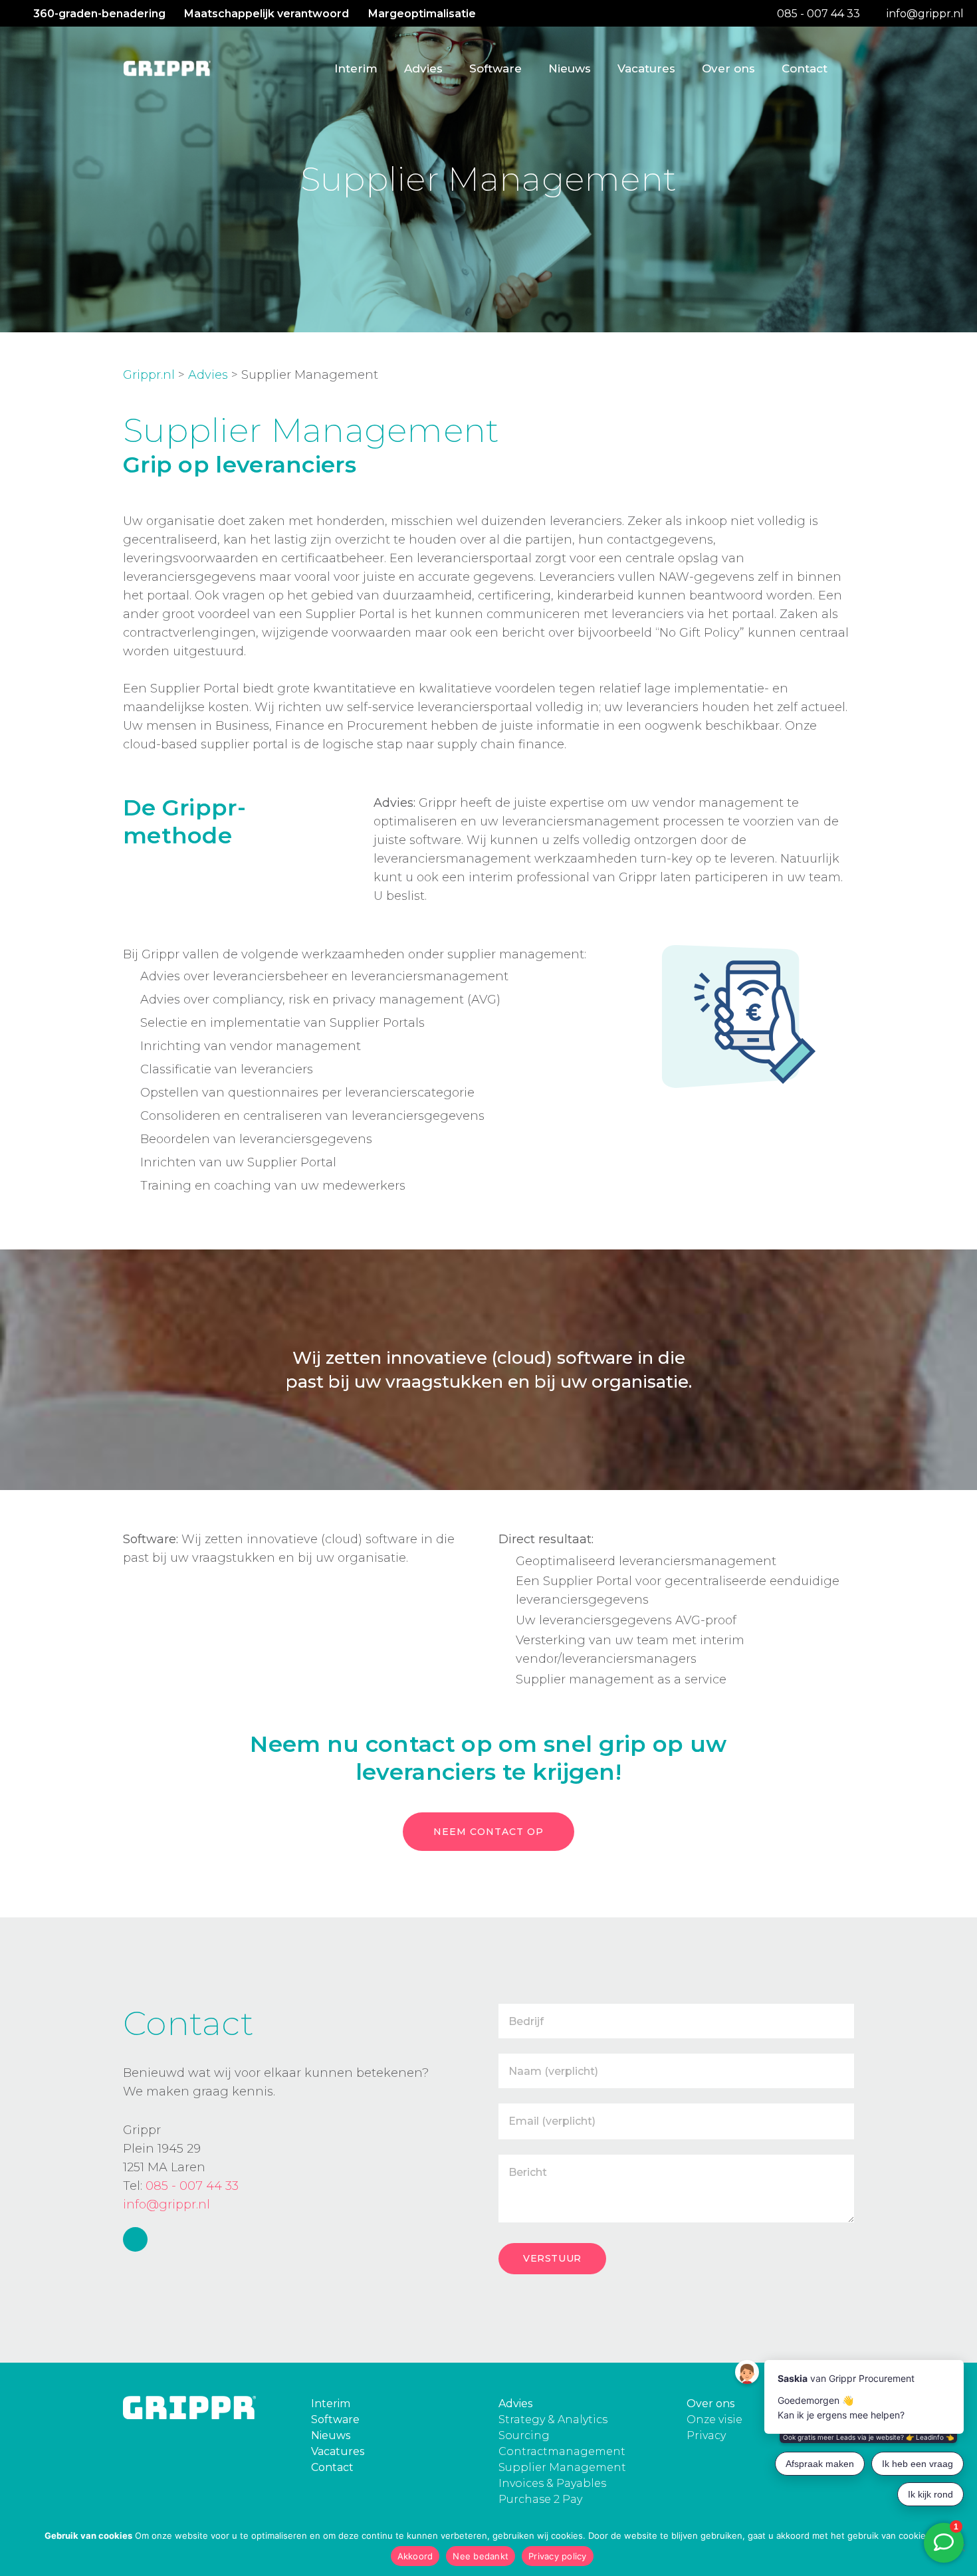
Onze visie (714, 2419)
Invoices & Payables (552, 2483)
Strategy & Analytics (553, 2419)
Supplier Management (562, 2467)
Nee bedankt (481, 2556)
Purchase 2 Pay (540, 2499)
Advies (208, 375)
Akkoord (415, 2556)
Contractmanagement (562, 2451)
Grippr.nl (149, 375)
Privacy (706, 2435)
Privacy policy (558, 2556)
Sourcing (524, 2435)
